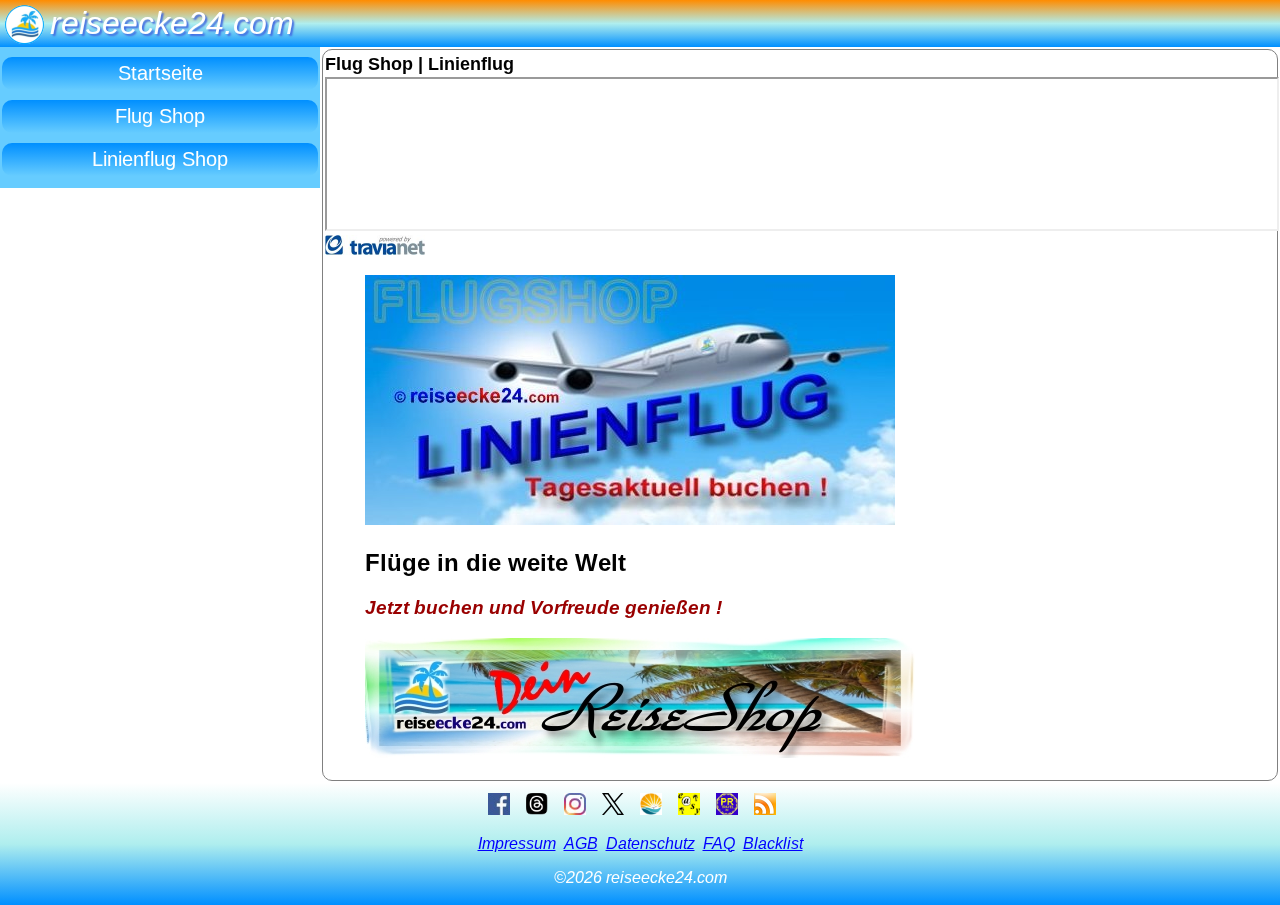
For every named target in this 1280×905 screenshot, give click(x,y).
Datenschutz (650, 843)
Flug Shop (160, 116)
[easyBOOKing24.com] (689, 809)
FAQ (719, 843)
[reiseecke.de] (651, 809)
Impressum (517, 843)
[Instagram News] (575, 809)
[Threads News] (537, 809)
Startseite (160, 73)
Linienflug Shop (160, 159)
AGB (581, 843)
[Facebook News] (499, 809)
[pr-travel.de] (727, 809)
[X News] (613, 809)
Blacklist (773, 843)
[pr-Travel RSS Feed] (765, 809)
